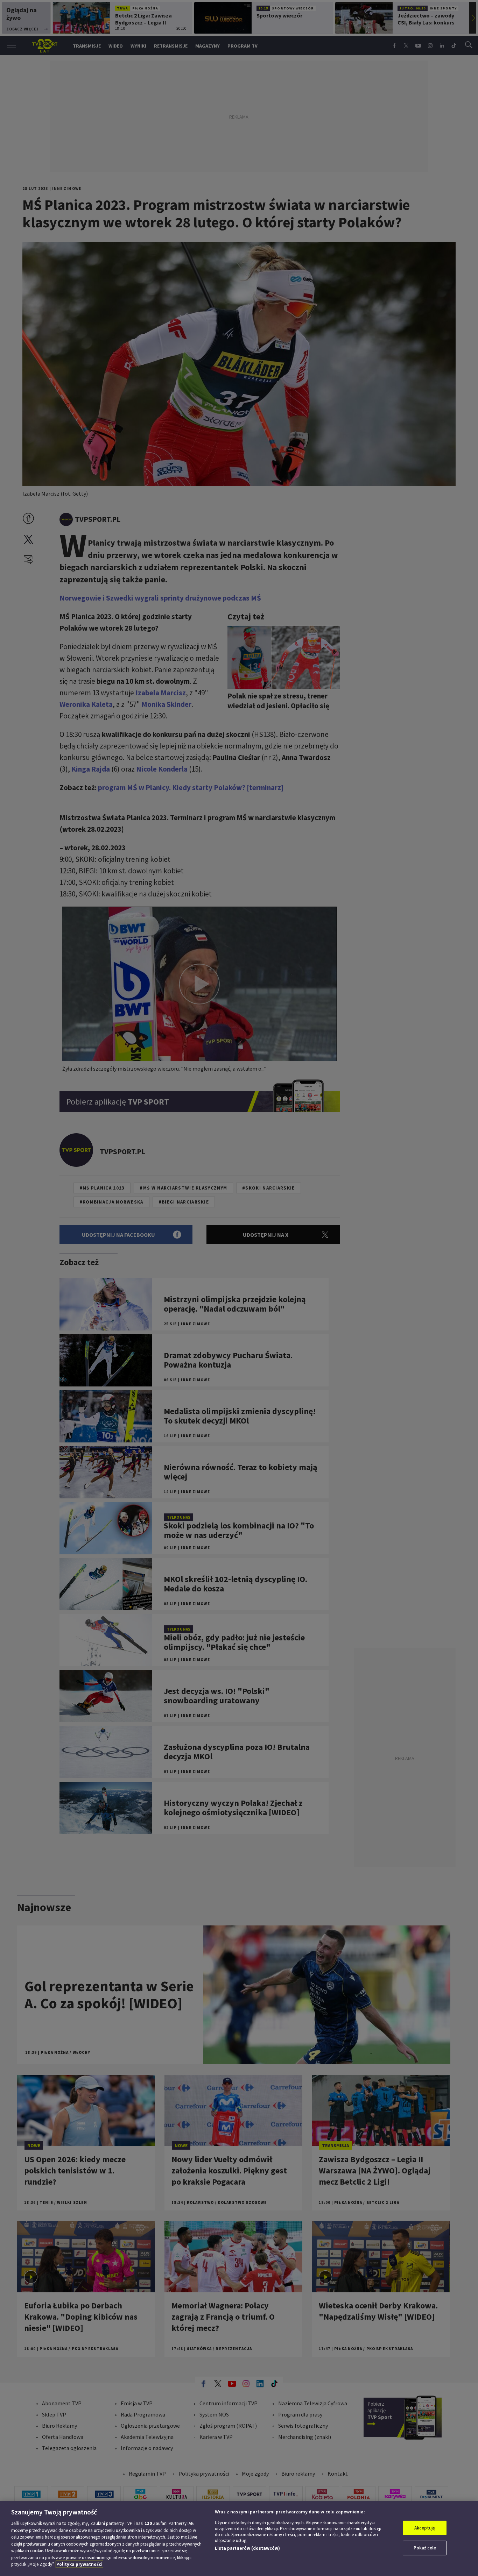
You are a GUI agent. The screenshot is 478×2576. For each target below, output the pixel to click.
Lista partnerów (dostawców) (247, 2548)
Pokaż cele (425, 2548)
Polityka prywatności (79, 2564)
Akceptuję (425, 2528)
